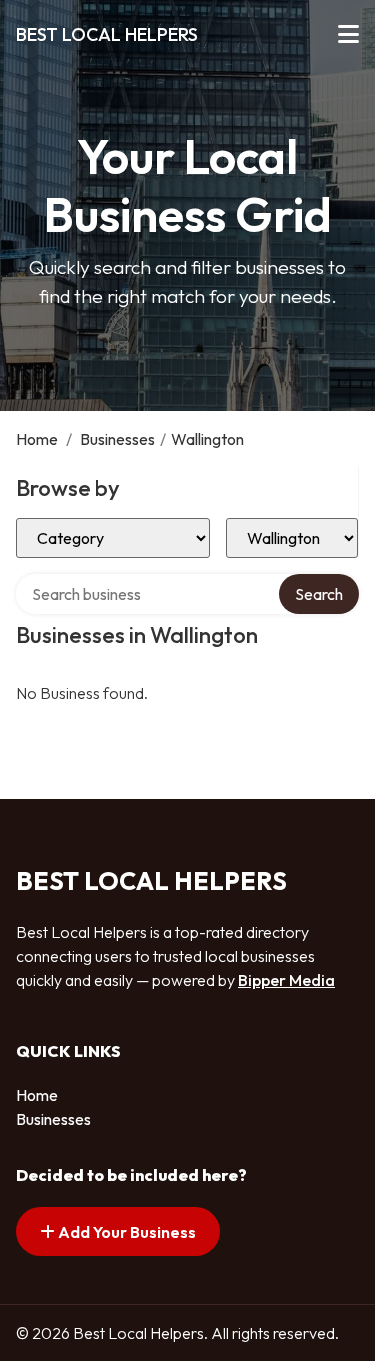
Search (319, 594)
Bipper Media (286, 980)
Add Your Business (125, 1232)
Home (37, 439)
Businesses (117, 439)
